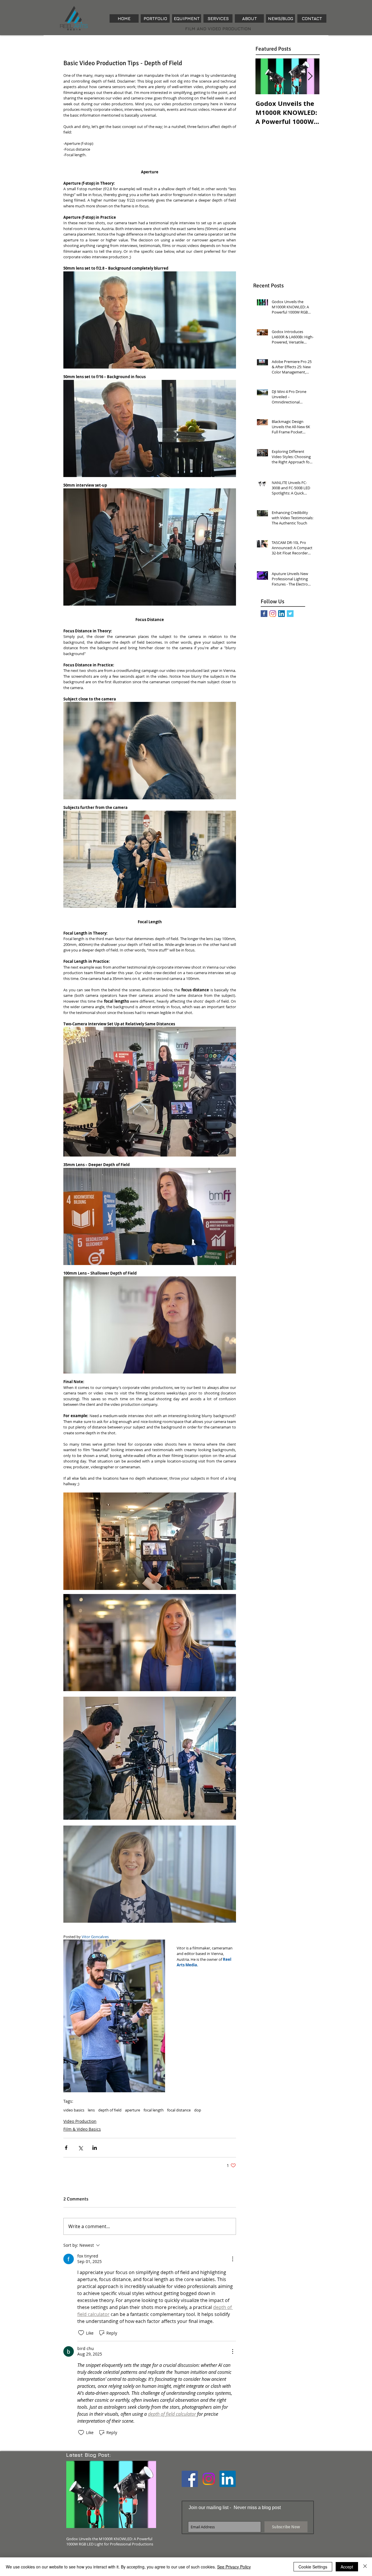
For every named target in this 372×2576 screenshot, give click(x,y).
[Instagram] (273, 614)
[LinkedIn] (281, 614)
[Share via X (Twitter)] (80, 2148)
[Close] (365, 2567)
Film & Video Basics (82, 2129)
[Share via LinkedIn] (95, 2148)
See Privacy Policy (234, 2567)
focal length (154, 2110)
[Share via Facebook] (66, 2148)
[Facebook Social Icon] (190, 2479)
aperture (133, 2110)
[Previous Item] (265, 76)
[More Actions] (233, 2259)
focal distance (179, 2110)
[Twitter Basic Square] (290, 614)
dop (198, 2110)
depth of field (110, 2110)
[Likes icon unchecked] (81, 2333)
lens (91, 2110)
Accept (347, 2567)
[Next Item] (310, 76)
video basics (74, 2110)
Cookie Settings (313, 2567)
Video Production (80, 2121)
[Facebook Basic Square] (264, 614)
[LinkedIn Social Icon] (228, 2479)
